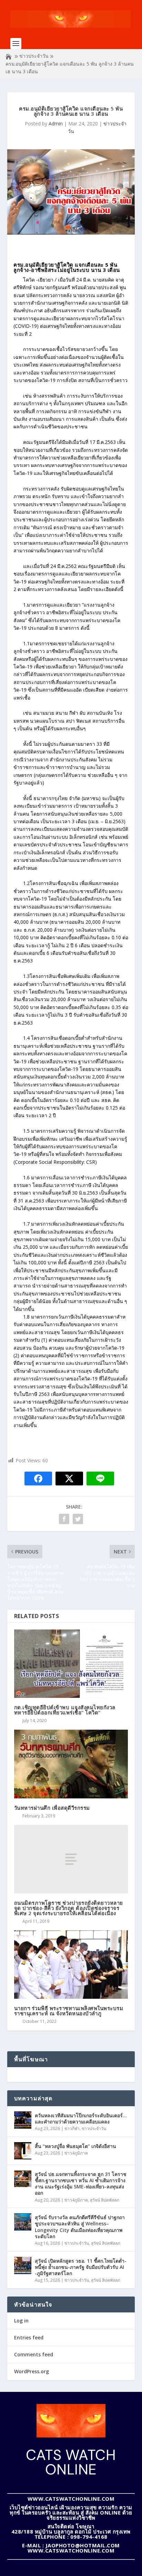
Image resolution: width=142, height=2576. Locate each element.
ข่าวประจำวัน (34, 56)
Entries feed (29, 2337)
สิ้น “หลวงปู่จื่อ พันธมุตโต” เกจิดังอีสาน (75, 2146)
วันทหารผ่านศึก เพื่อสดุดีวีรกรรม (52, 1808)
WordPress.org (32, 2371)
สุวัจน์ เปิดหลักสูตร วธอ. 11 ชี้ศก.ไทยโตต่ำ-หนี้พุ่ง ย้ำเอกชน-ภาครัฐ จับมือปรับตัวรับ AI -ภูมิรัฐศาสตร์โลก (81, 2267)
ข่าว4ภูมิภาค (76, 2153)
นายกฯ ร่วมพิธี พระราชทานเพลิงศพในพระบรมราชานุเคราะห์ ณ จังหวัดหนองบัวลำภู (69, 2011)
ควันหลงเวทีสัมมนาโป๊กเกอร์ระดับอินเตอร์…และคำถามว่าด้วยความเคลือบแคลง (81, 2118)
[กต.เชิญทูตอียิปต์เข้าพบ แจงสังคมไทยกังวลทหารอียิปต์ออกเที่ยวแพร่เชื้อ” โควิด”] (71, 1664)
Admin (56, 123)
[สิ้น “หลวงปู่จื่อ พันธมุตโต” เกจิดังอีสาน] (23, 2151)
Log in (21, 2321)
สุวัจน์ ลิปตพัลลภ (105, 2200)
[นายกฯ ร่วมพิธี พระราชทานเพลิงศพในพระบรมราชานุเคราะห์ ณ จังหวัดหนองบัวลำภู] (71, 1965)
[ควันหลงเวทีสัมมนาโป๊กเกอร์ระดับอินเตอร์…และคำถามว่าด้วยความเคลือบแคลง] (23, 2120)
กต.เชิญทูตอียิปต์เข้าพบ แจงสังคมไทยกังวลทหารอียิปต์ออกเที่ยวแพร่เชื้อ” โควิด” (65, 1710)
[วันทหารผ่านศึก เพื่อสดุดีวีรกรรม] (71, 1764)
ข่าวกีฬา (72, 2128)
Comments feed (34, 2354)
